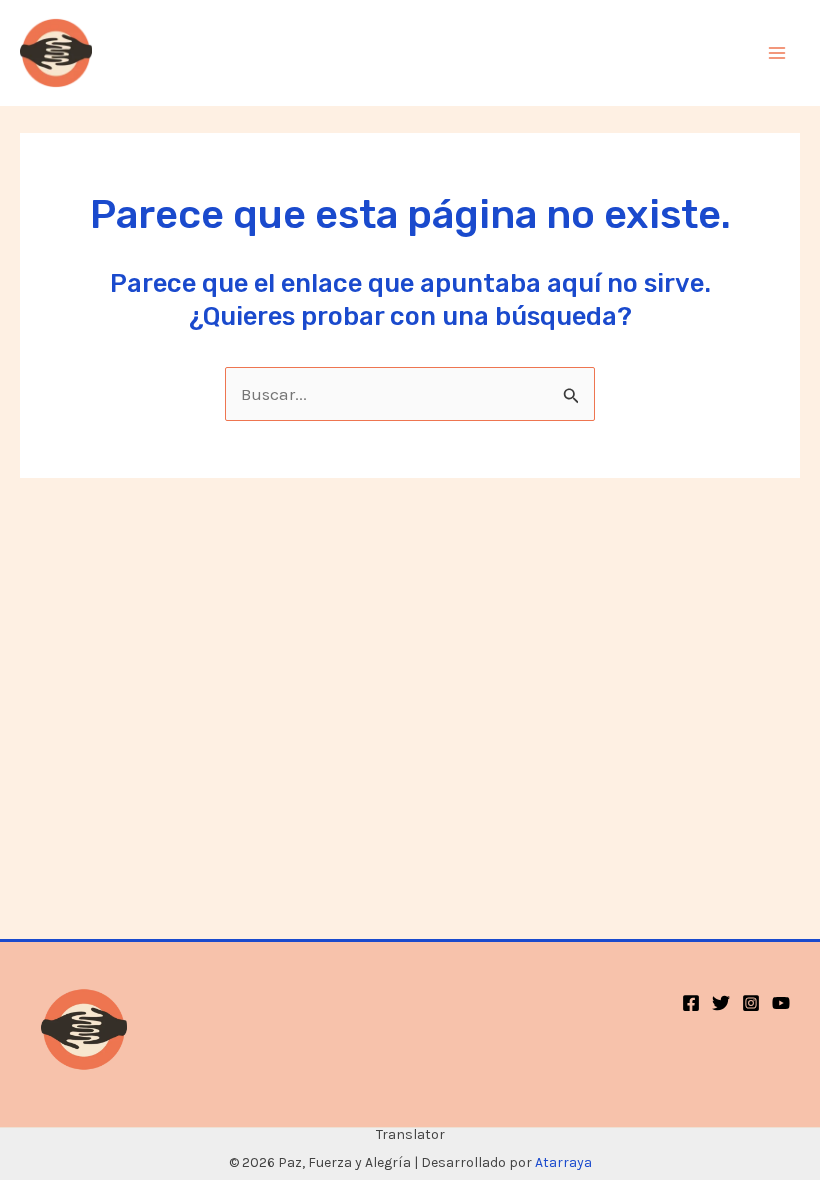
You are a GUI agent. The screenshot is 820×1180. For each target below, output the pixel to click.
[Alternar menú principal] (778, 53)
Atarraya (563, 1162)
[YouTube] (781, 1003)
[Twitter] (721, 1003)
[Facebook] (691, 1003)
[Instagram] (751, 1003)
